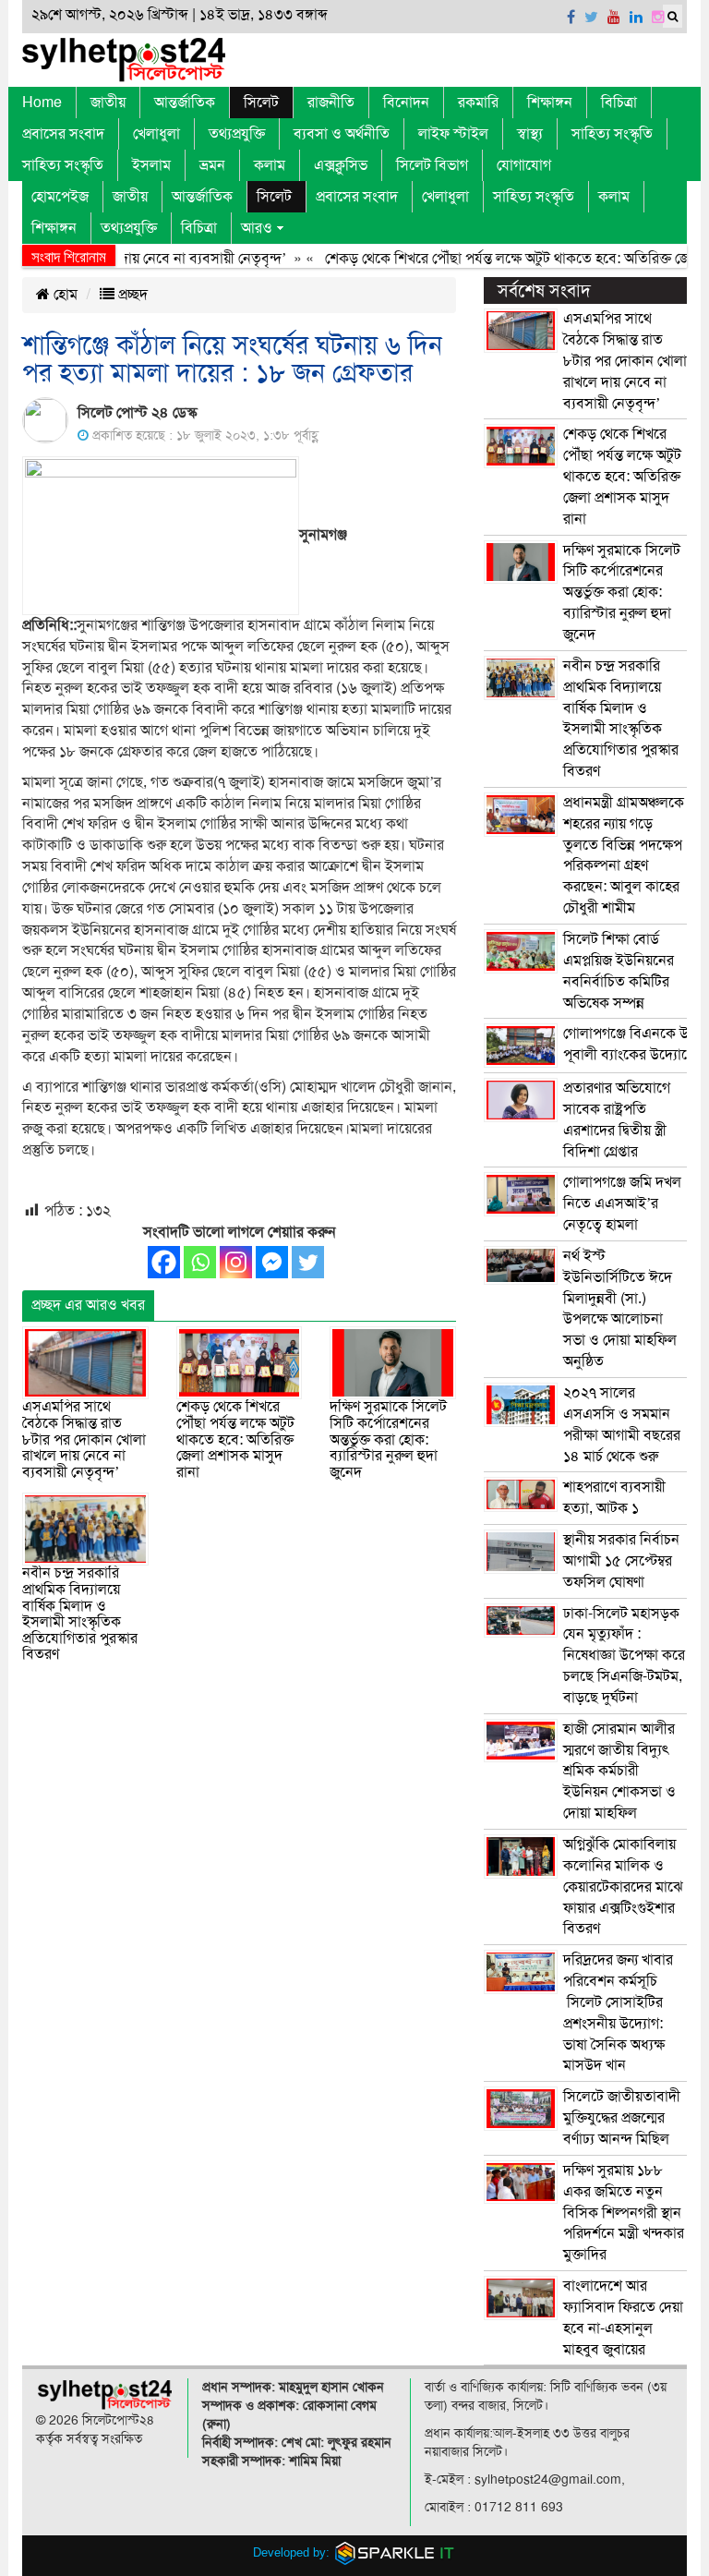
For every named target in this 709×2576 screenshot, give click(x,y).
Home (42, 103)
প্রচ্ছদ (131, 295)
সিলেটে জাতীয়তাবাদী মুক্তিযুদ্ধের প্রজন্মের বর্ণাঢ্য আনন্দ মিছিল (622, 2118)
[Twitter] (308, 1262)
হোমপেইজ (60, 197)
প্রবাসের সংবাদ (63, 134)
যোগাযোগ (524, 165)
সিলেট (261, 103)
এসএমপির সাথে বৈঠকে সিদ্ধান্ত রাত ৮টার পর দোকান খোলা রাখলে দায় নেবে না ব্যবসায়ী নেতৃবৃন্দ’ (84, 1439)
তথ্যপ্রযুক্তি (237, 134)
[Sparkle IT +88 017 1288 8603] (395, 2552)
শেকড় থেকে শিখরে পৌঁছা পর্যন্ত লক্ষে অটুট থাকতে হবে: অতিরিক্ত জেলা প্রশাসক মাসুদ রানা (235, 1439)
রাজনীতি (331, 103)
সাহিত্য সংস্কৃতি (612, 134)
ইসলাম (151, 165)
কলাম (270, 165)
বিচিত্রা (619, 103)
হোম (64, 295)
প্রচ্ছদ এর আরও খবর (88, 1305)
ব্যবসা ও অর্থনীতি (342, 134)
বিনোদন (406, 103)
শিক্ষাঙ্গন (550, 103)
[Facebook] (164, 1262)
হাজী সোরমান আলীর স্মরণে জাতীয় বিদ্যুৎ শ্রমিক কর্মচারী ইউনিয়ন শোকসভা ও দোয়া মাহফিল (619, 1771)
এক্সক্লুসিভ (341, 165)
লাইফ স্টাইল (453, 134)
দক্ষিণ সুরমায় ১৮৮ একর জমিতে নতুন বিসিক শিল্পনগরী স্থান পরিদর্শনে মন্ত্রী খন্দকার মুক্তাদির (624, 2213)
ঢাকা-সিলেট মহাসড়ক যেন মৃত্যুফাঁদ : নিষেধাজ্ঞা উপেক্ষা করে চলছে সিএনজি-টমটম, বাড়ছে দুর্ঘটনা (624, 1656)
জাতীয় (108, 103)
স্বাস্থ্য (530, 134)
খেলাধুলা (156, 134)
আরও (257, 228)
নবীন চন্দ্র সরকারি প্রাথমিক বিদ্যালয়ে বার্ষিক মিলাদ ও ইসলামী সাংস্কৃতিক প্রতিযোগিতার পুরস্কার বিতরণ (80, 1614)
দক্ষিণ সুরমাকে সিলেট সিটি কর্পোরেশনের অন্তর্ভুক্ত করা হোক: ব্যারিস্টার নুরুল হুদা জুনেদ (388, 1439)
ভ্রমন (212, 165)
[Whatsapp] (200, 1262)
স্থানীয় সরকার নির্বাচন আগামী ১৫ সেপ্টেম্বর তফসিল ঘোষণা (621, 1561)
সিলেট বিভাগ (432, 165)
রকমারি (478, 103)
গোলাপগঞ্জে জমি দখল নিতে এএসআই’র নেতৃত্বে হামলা (622, 1203)
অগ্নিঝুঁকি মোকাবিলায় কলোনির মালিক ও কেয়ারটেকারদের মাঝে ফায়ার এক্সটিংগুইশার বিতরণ (623, 1887)
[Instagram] (236, 1262)
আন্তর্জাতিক (185, 103)
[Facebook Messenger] (272, 1262)
